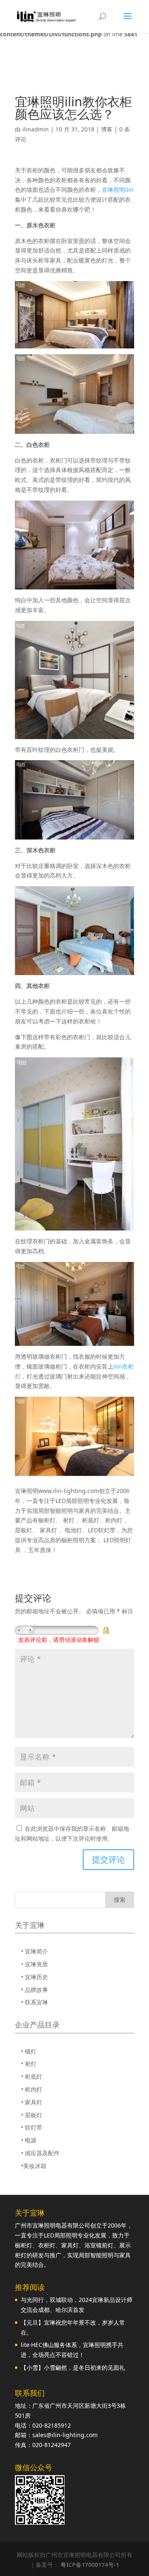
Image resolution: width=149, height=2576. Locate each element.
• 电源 (29, 2140)
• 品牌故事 (35, 1990)
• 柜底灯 (32, 2076)
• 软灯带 (32, 2127)
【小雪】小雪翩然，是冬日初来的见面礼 (73, 2367)
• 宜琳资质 (35, 1964)
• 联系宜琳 (35, 2002)
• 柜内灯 (32, 2089)
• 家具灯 (32, 2102)
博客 (107, 129)
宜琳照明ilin (118, 190)
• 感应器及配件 (40, 2153)
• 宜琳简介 (35, 1951)
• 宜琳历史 (35, 1977)
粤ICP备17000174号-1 (90, 2565)
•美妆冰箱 (34, 2166)
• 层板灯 (32, 2115)
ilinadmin (36, 129)
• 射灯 (29, 2064)
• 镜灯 (29, 2051)
